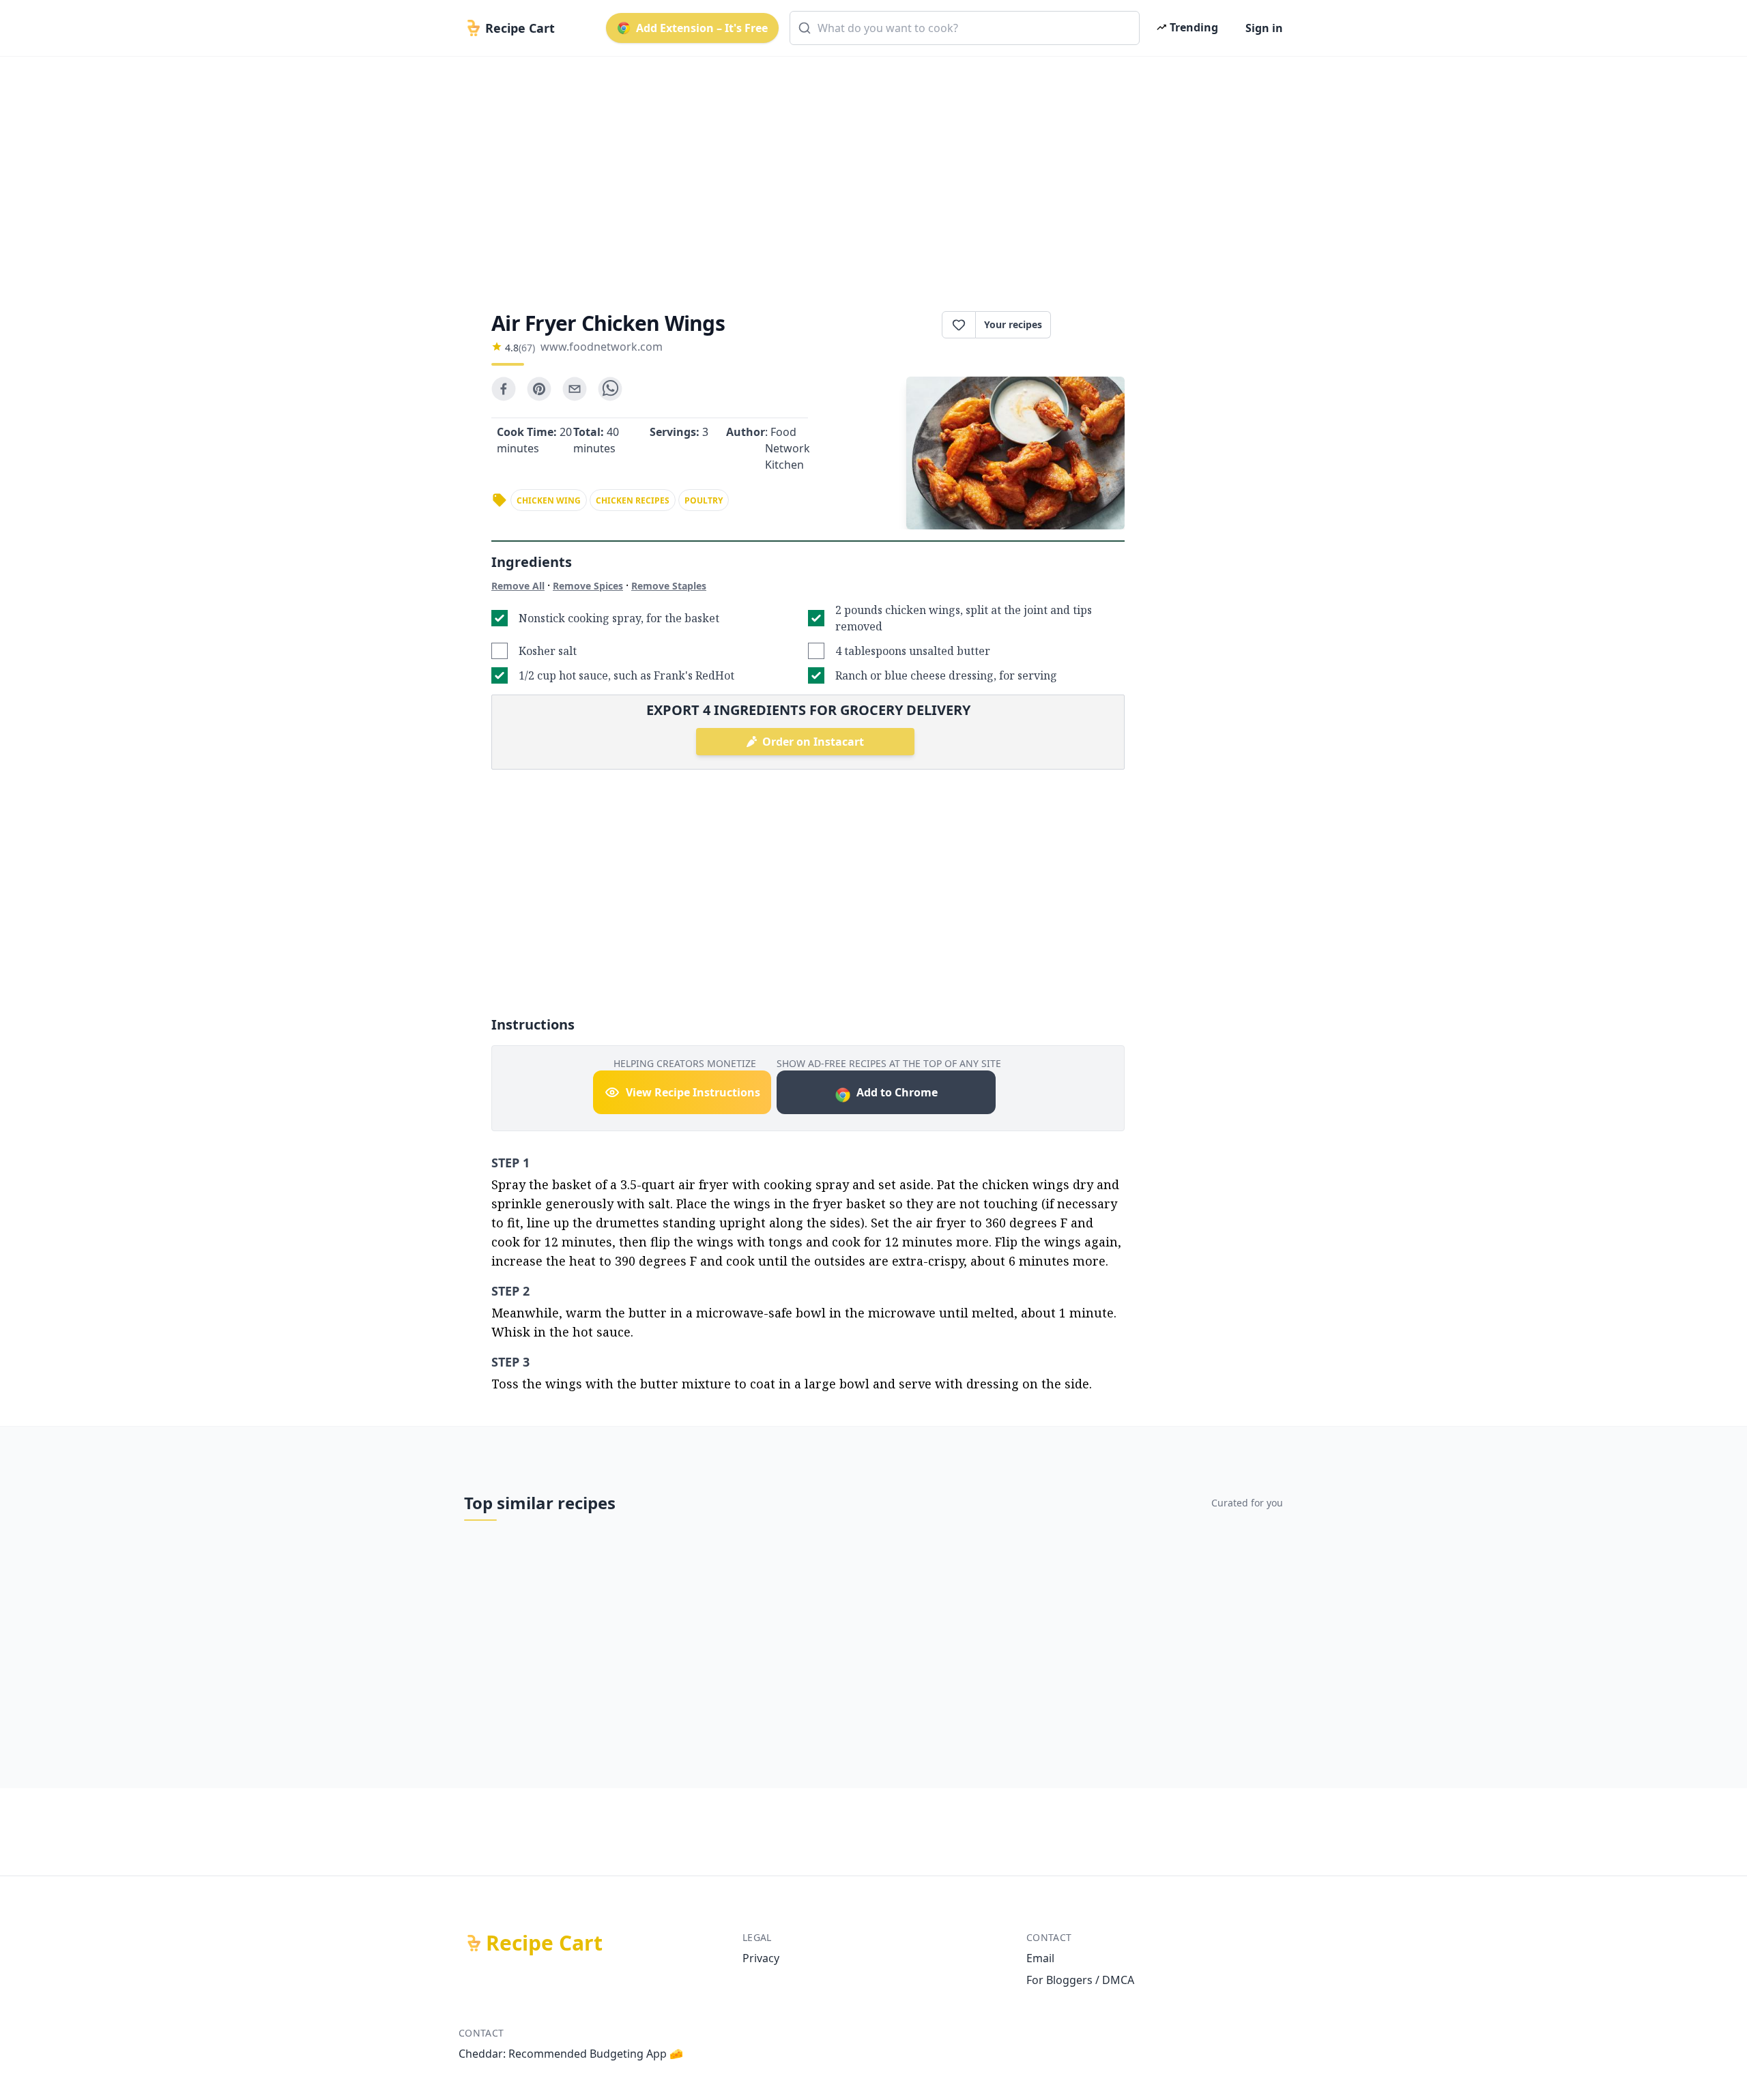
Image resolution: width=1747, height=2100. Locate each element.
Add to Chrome (897, 1092)
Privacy (761, 1958)
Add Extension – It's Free (702, 28)
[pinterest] (539, 389)
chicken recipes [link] (633, 500)
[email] (575, 389)
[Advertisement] (868, 172)
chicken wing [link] (549, 500)
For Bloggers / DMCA (1080, 1980)
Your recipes (1013, 324)
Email (1040, 1958)
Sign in (1264, 28)
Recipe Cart (544, 1943)
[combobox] (965, 28)
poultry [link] (704, 500)
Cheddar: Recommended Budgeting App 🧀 (571, 2054)
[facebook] (504, 389)
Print (1095, 325)
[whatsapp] (610, 389)
